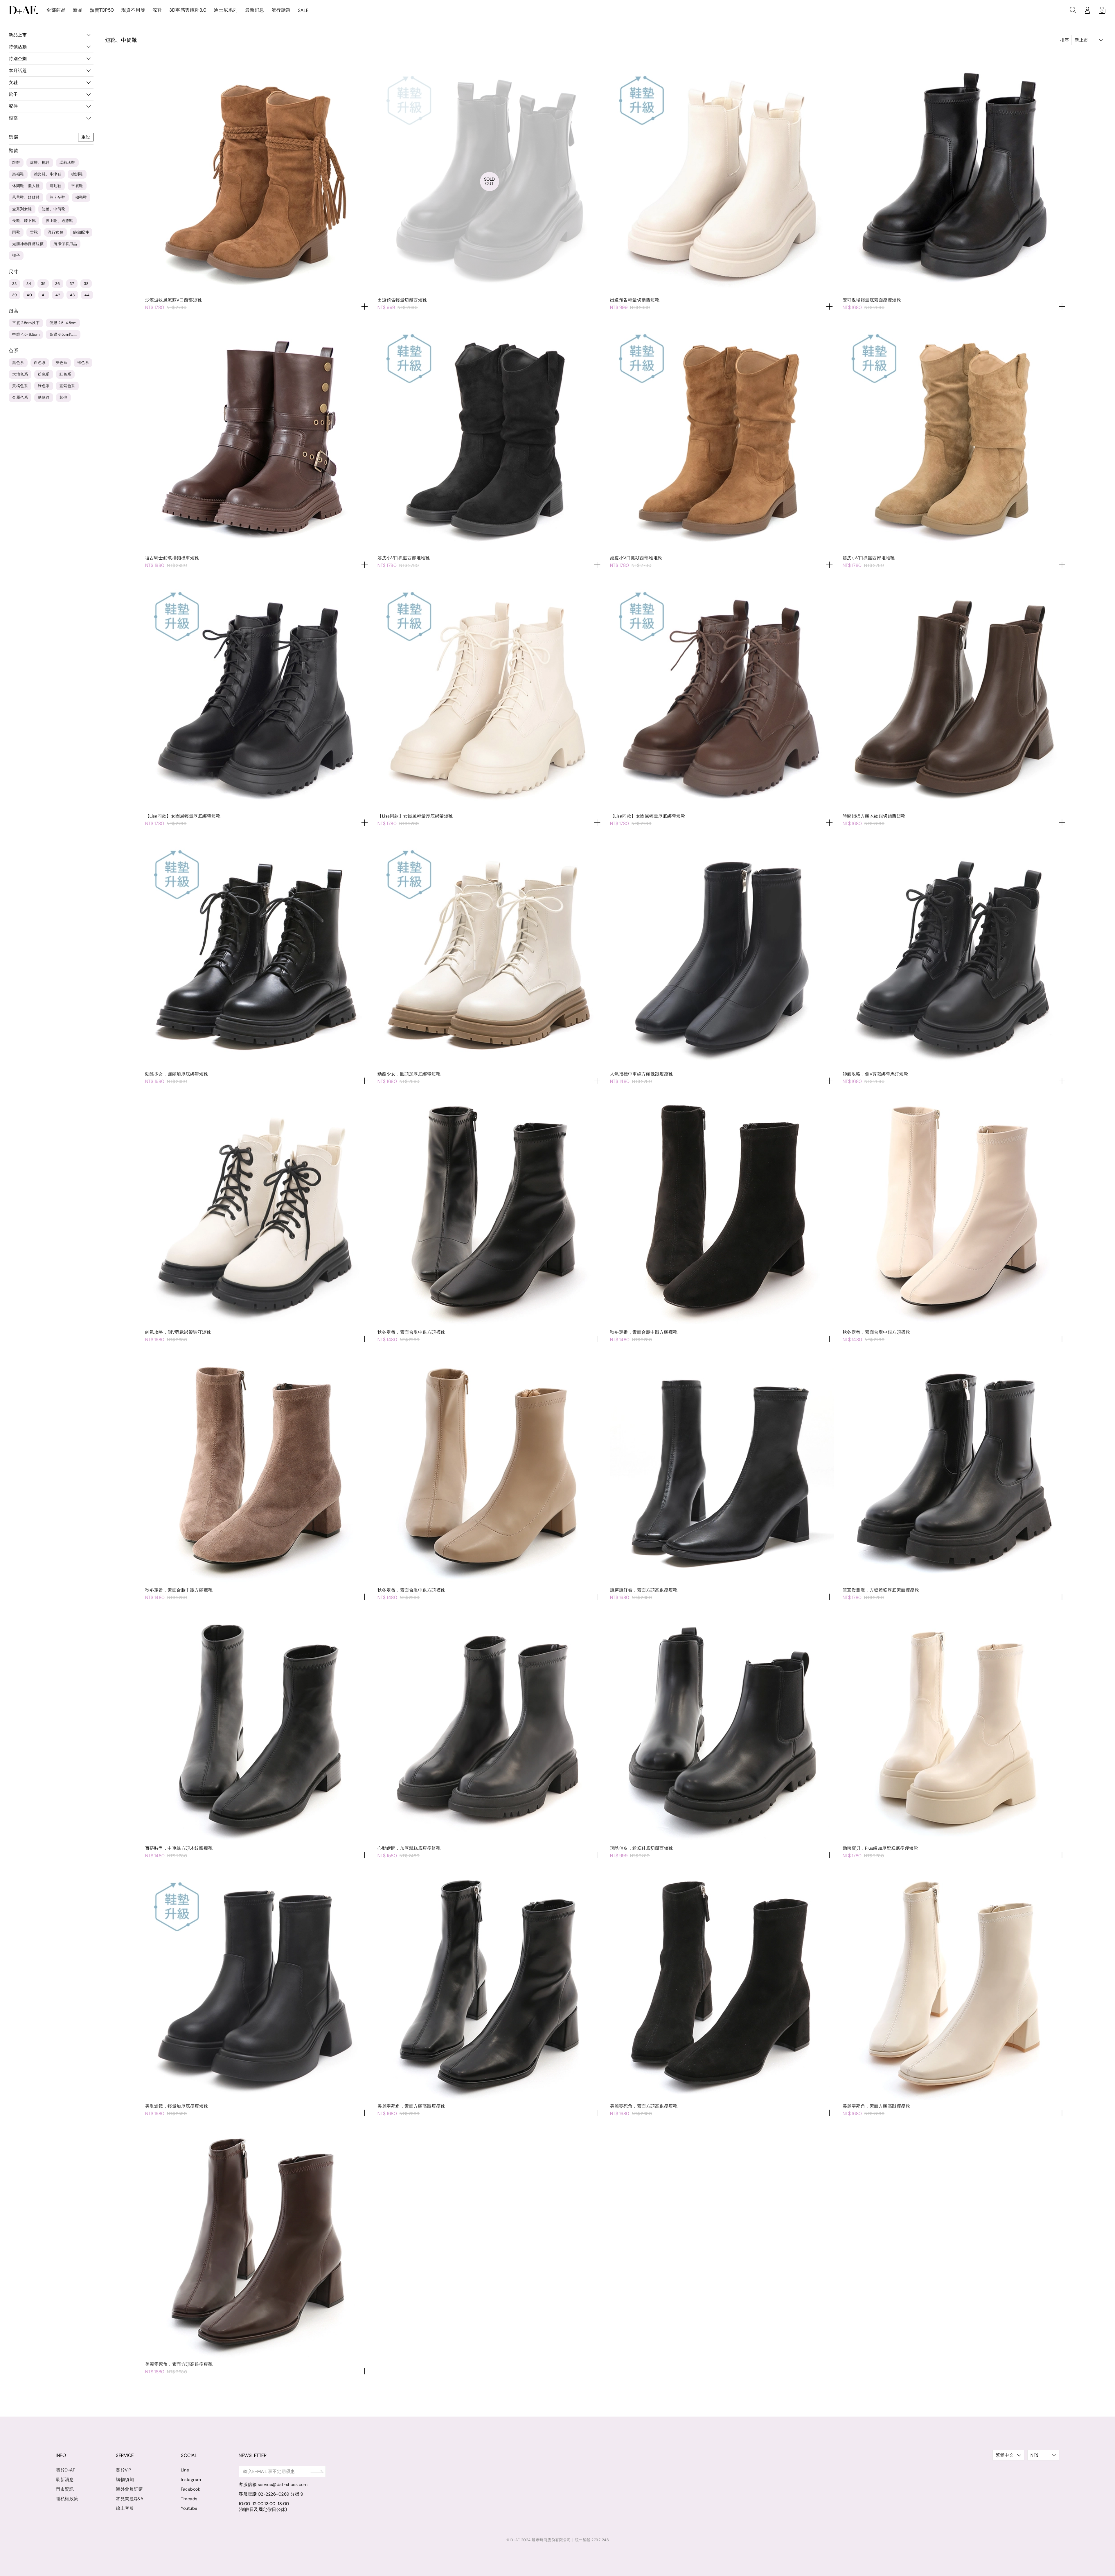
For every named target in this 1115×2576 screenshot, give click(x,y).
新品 (78, 10)
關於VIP (124, 2470)
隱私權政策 (67, 2499)
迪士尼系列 (226, 10)
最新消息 (255, 10)
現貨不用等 (133, 10)
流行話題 (281, 10)
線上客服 (125, 2508)
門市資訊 (65, 2489)
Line (185, 2470)
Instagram (191, 2480)
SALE (303, 10)
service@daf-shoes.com (283, 2485)
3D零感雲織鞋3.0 (188, 10)
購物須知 (125, 2480)
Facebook (190, 2489)
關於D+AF (65, 2470)
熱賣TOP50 (102, 10)
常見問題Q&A (130, 2499)
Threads (189, 2499)
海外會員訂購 (129, 2489)
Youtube (189, 2508)
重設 (86, 137)
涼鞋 (157, 10)
